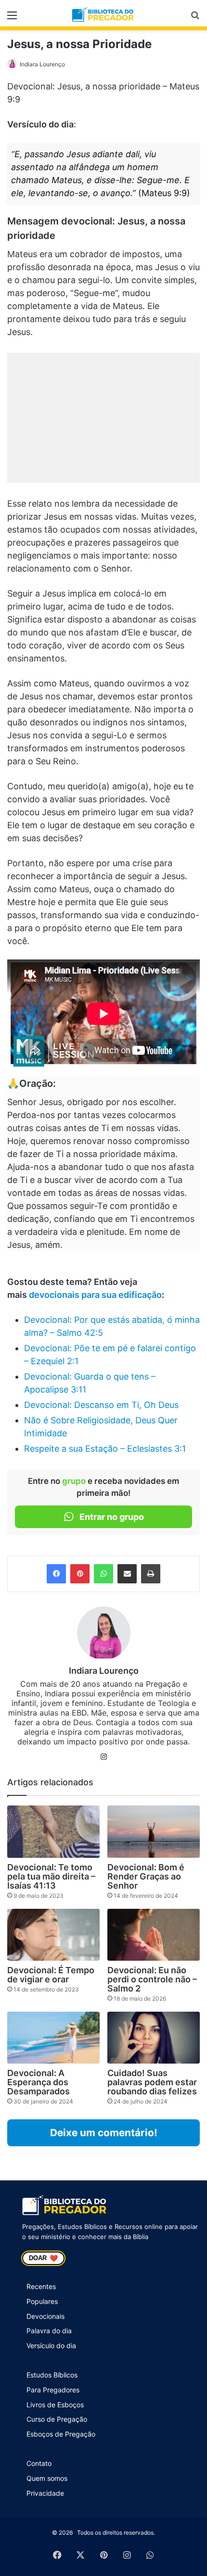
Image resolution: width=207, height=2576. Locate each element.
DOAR (43, 2258)
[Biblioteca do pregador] (103, 15)
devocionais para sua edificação (95, 1295)
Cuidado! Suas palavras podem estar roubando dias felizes (152, 2082)
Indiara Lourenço (42, 64)
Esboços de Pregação (61, 2434)
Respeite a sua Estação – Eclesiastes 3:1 (105, 1449)
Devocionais (45, 2316)
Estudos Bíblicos (52, 2375)
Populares (42, 2301)
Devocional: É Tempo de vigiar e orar (51, 1975)
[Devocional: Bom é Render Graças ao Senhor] (154, 1831)
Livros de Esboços (55, 2405)
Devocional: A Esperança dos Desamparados (39, 2082)
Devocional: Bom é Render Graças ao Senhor (146, 1876)
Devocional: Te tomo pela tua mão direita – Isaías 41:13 (51, 1876)
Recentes (41, 2286)
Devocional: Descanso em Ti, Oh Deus (101, 1405)
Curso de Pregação (57, 2419)
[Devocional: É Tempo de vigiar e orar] (53, 1935)
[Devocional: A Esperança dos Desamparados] (53, 2038)
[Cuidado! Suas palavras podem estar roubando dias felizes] (154, 2038)
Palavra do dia (49, 2331)
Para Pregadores (53, 2390)
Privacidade (45, 2493)
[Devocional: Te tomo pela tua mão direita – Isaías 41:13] (53, 1831)
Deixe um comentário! (104, 2133)
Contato (39, 2463)
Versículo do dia (51, 2346)
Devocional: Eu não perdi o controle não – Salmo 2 (152, 1979)
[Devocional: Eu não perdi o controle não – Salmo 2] (154, 1935)
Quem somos (47, 2478)
